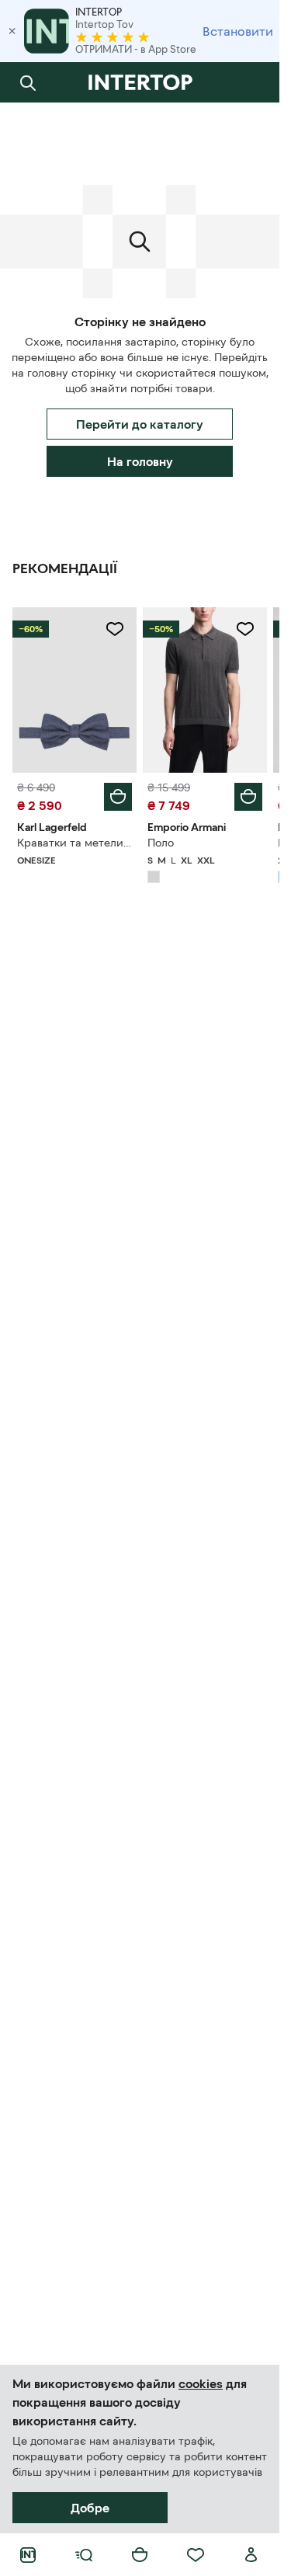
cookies (201, 2383)
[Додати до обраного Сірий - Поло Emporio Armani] (245, 629)
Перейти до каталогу (140, 424)
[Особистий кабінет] (251, 2555)
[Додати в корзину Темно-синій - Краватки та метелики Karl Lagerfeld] (118, 797)
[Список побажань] (196, 2555)
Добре (90, 2508)
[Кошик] (140, 2555)
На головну (140, 461)
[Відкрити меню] (84, 2555)
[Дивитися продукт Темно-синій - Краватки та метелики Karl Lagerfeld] (74, 690)
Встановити (238, 31)
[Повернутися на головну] (140, 82)
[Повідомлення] (251, 82)
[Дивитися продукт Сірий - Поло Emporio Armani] (205, 690)
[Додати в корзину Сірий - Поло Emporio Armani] (248, 797)
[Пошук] (28, 82)
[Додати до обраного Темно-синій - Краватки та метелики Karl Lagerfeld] (115, 629)
